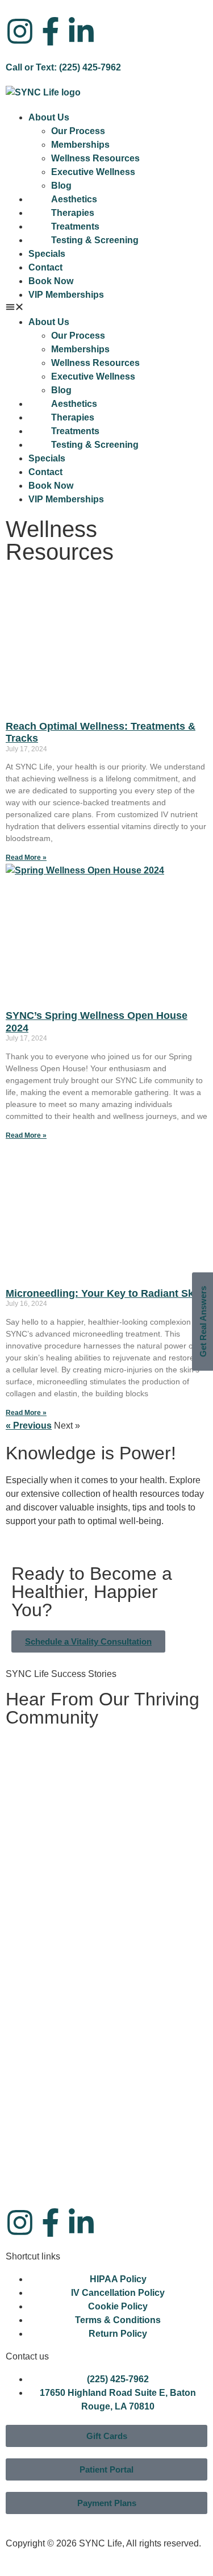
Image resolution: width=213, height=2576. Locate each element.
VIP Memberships (66, 295)
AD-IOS (28, 2562)
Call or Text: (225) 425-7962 (63, 67)
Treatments (75, 226)
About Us (49, 117)
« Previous (29, 1426)
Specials (47, 254)
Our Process (78, 131)
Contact (45, 267)
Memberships (80, 145)
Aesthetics (74, 199)
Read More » (26, 858)
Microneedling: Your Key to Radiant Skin (104, 1293)
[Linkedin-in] (81, 31)
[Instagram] (20, 31)
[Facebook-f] (51, 31)
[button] (106, 309)
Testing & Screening (95, 240)
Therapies (73, 213)
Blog (61, 186)
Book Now (51, 281)
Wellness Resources (95, 158)
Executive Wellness (93, 172)
